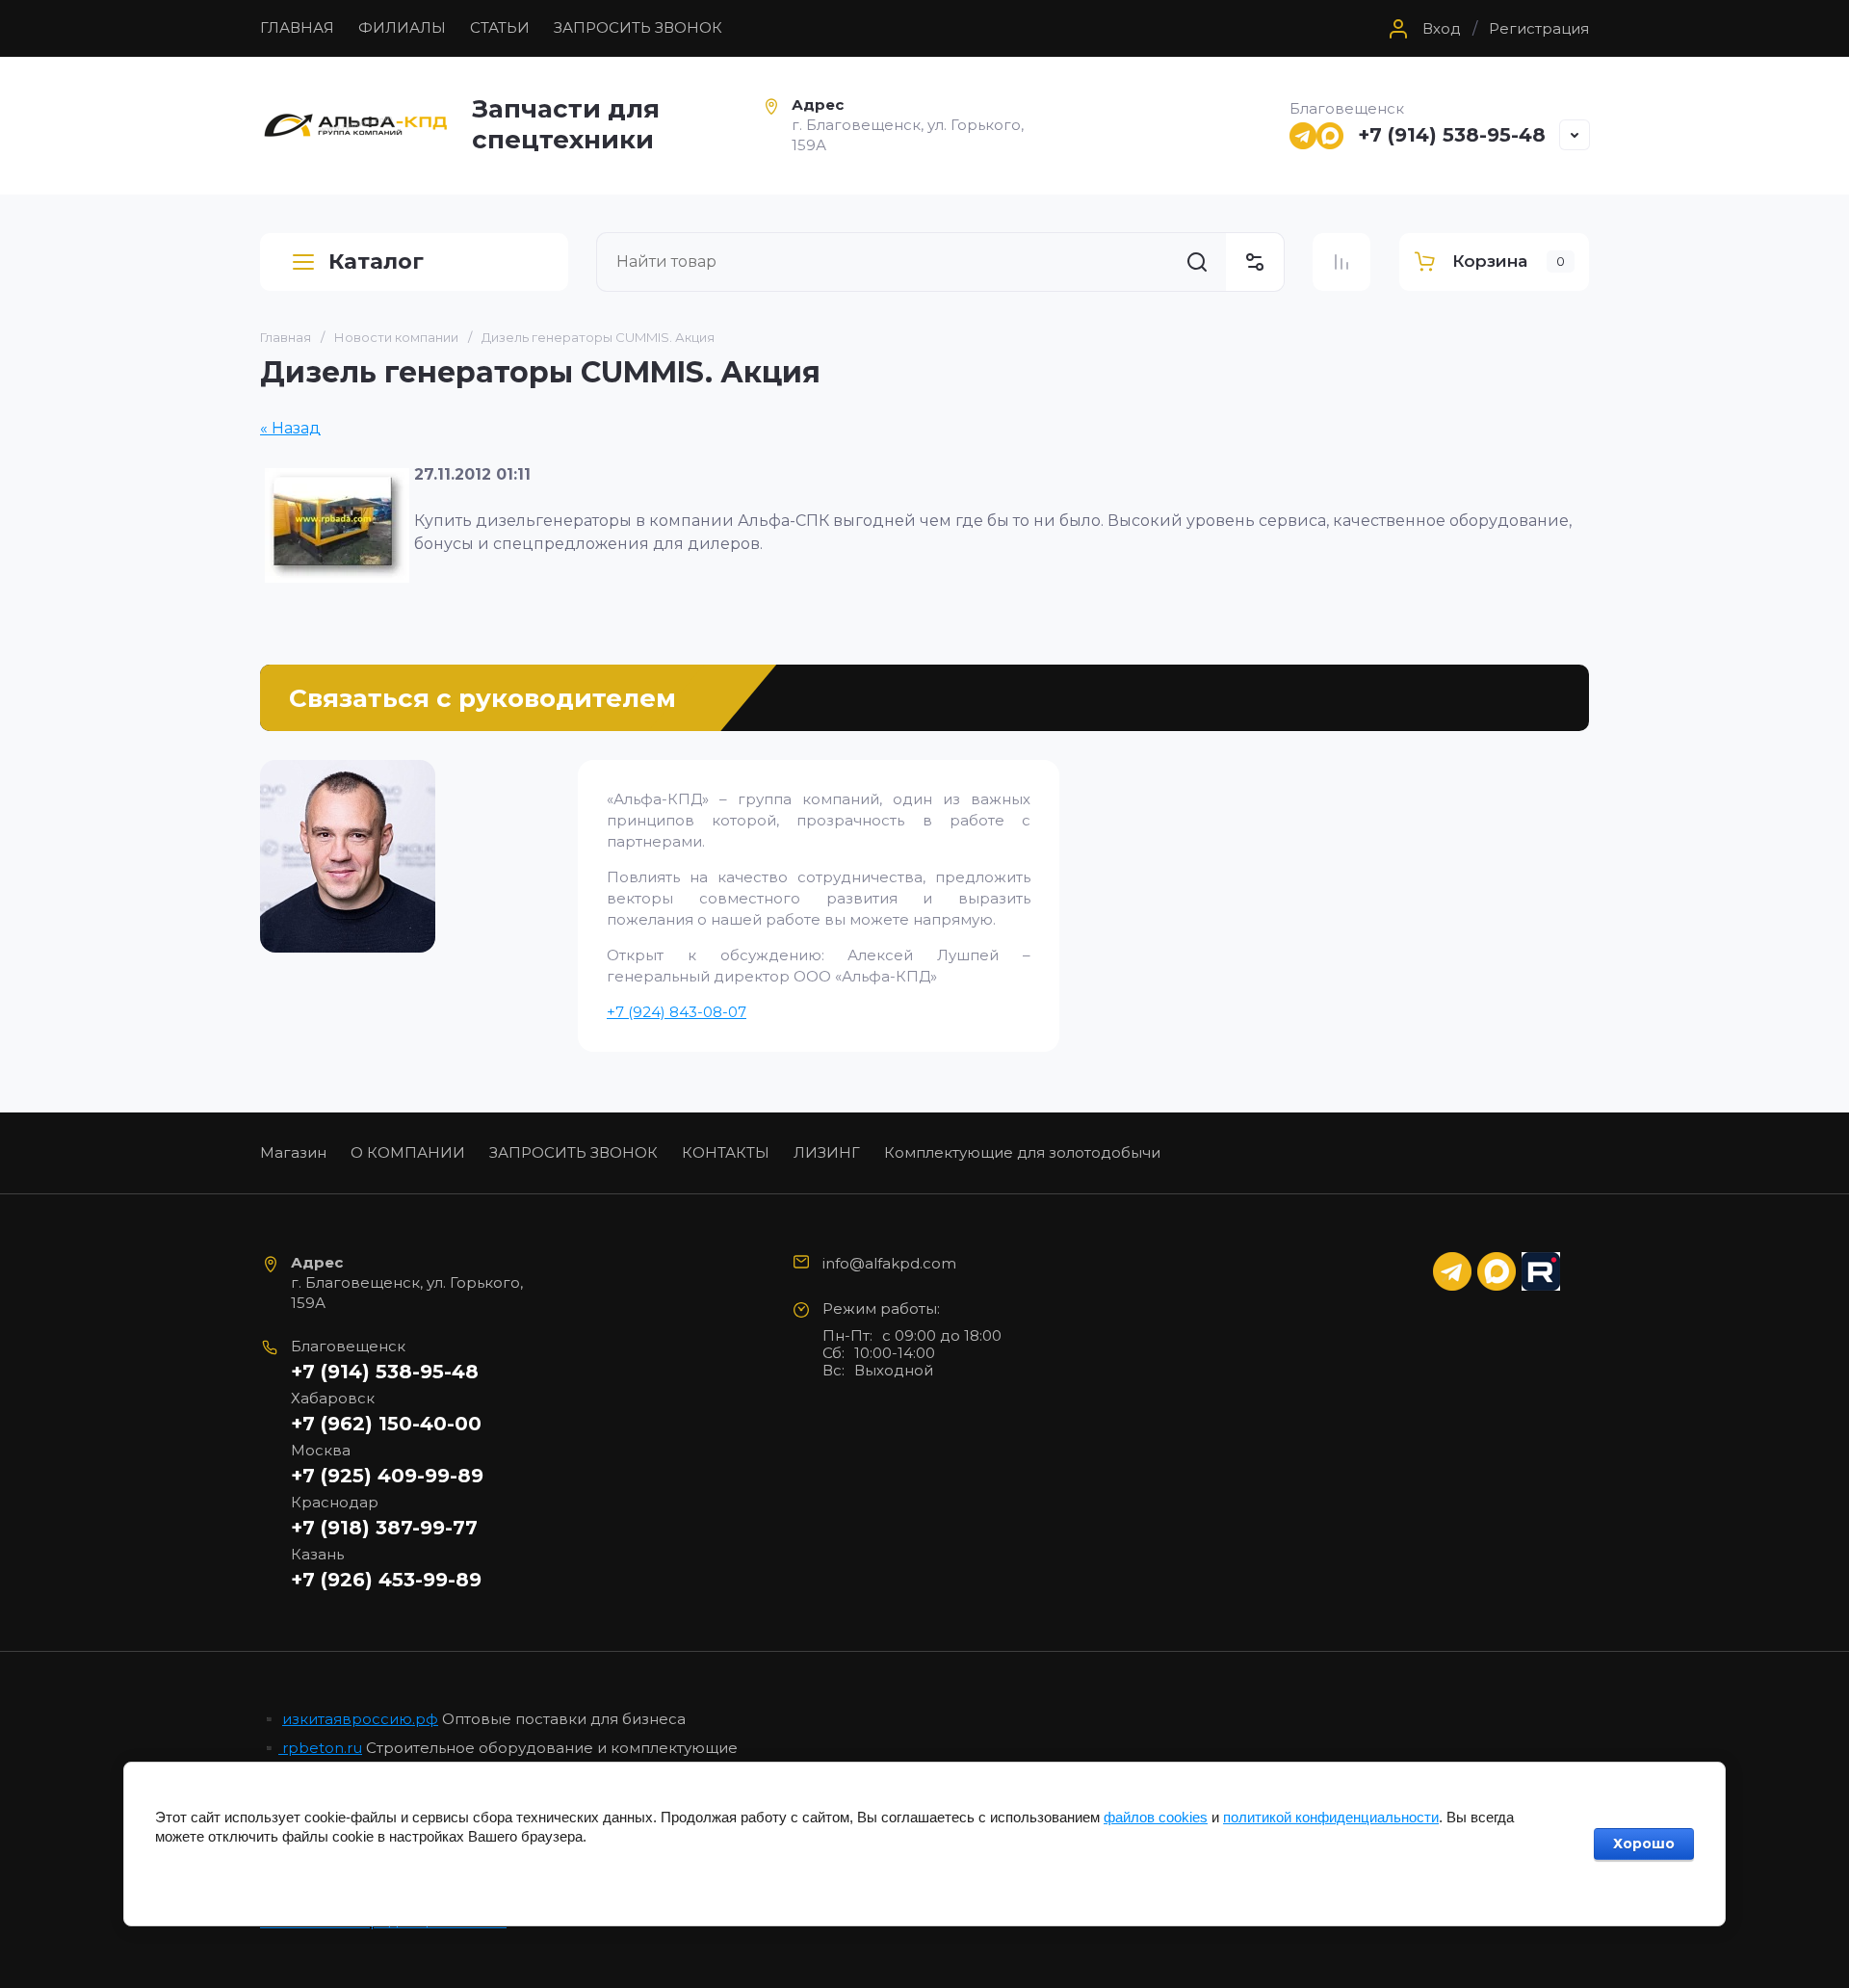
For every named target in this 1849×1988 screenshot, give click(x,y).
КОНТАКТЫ (726, 1152)
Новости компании (396, 337)
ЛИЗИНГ (827, 1152)
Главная (286, 337)
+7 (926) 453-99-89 (386, 1580)
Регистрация (1539, 29)
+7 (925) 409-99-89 (387, 1476)
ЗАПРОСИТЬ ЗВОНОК (638, 27)
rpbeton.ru (320, 1748)
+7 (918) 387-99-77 (384, 1528)
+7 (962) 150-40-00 (386, 1424)
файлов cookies (1156, 1817)
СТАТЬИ (500, 27)
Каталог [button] (376, 262)
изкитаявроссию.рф (360, 1719)
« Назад (290, 428)
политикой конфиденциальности (1331, 1817)
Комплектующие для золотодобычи (1022, 1152)
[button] (1422, 29)
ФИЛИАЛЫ (402, 27)
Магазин (293, 1152)
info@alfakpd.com (889, 1263)
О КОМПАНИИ (408, 1152)
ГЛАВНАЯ (297, 27)
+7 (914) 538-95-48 (1452, 135)
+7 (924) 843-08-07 (677, 1012)
